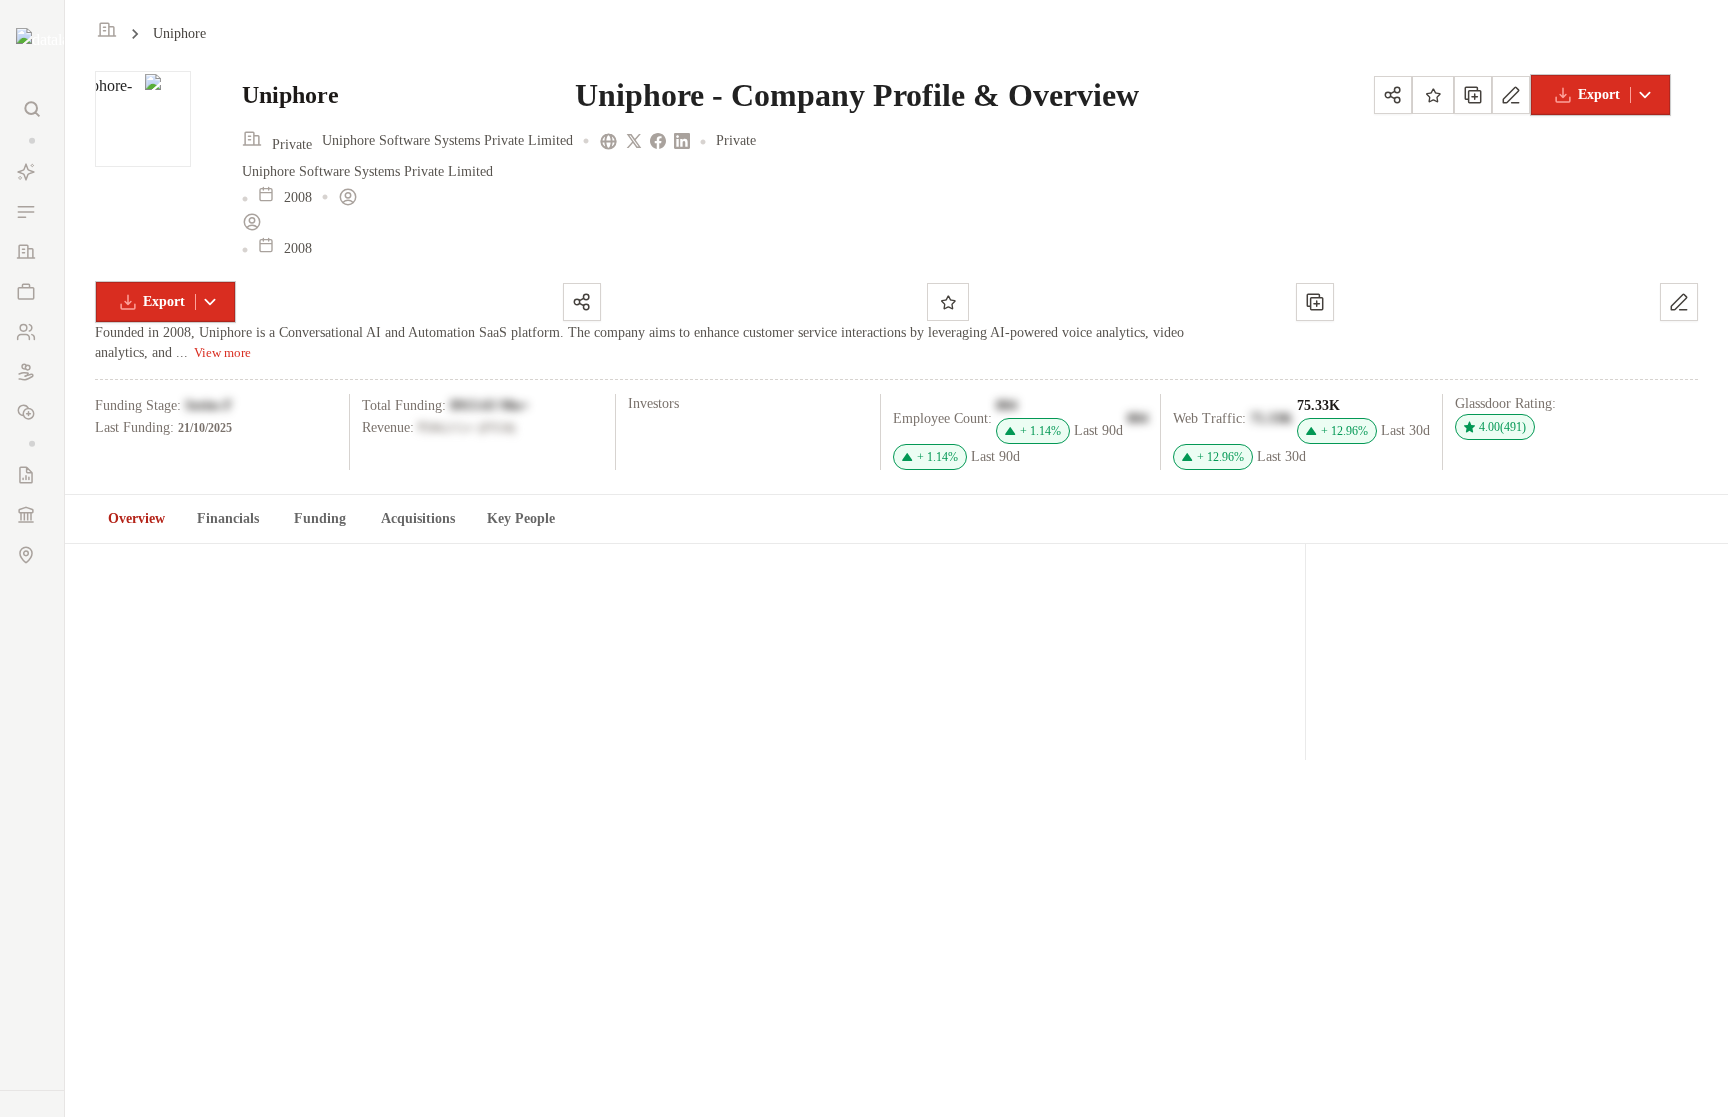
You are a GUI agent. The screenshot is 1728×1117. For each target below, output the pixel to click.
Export (1599, 94)
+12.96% (1344, 431)
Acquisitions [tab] (418, 518)
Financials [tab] (228, 518)
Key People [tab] (521, 518)
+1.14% (1040, 431)
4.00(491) (1502, 427)
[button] (32, 140)
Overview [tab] (136, 518)
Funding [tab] (320, 518)
